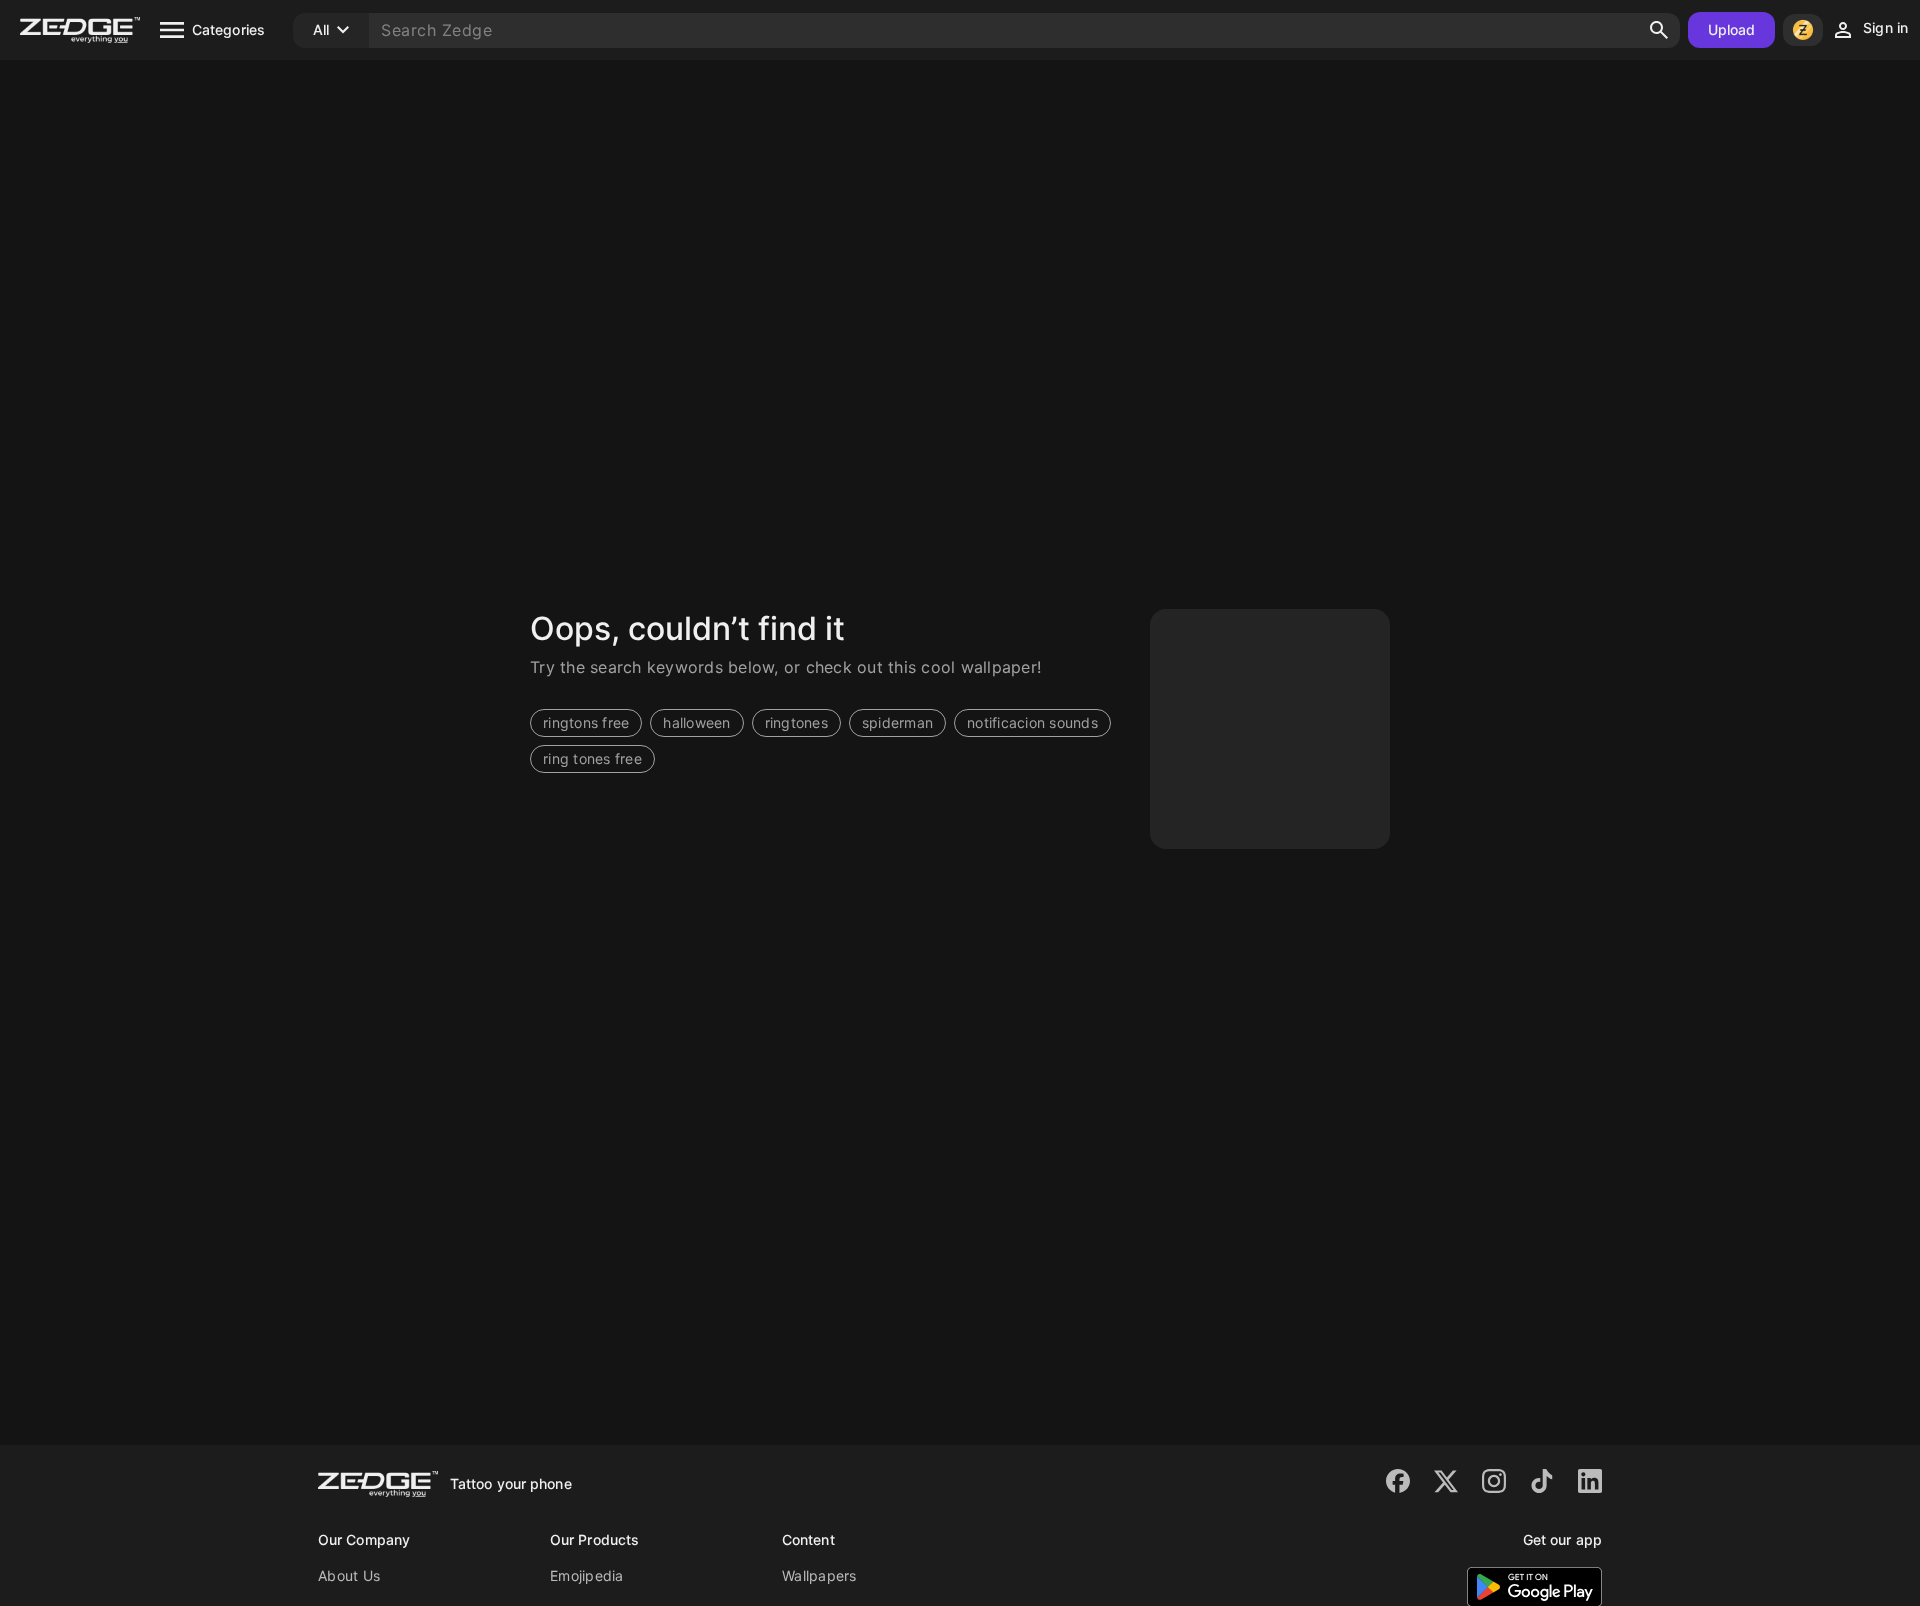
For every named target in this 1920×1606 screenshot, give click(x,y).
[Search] (1659, 30)
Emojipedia (587, 1575)
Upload (1732, 29)
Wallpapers (819, 1575)
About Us (349, 1575)
